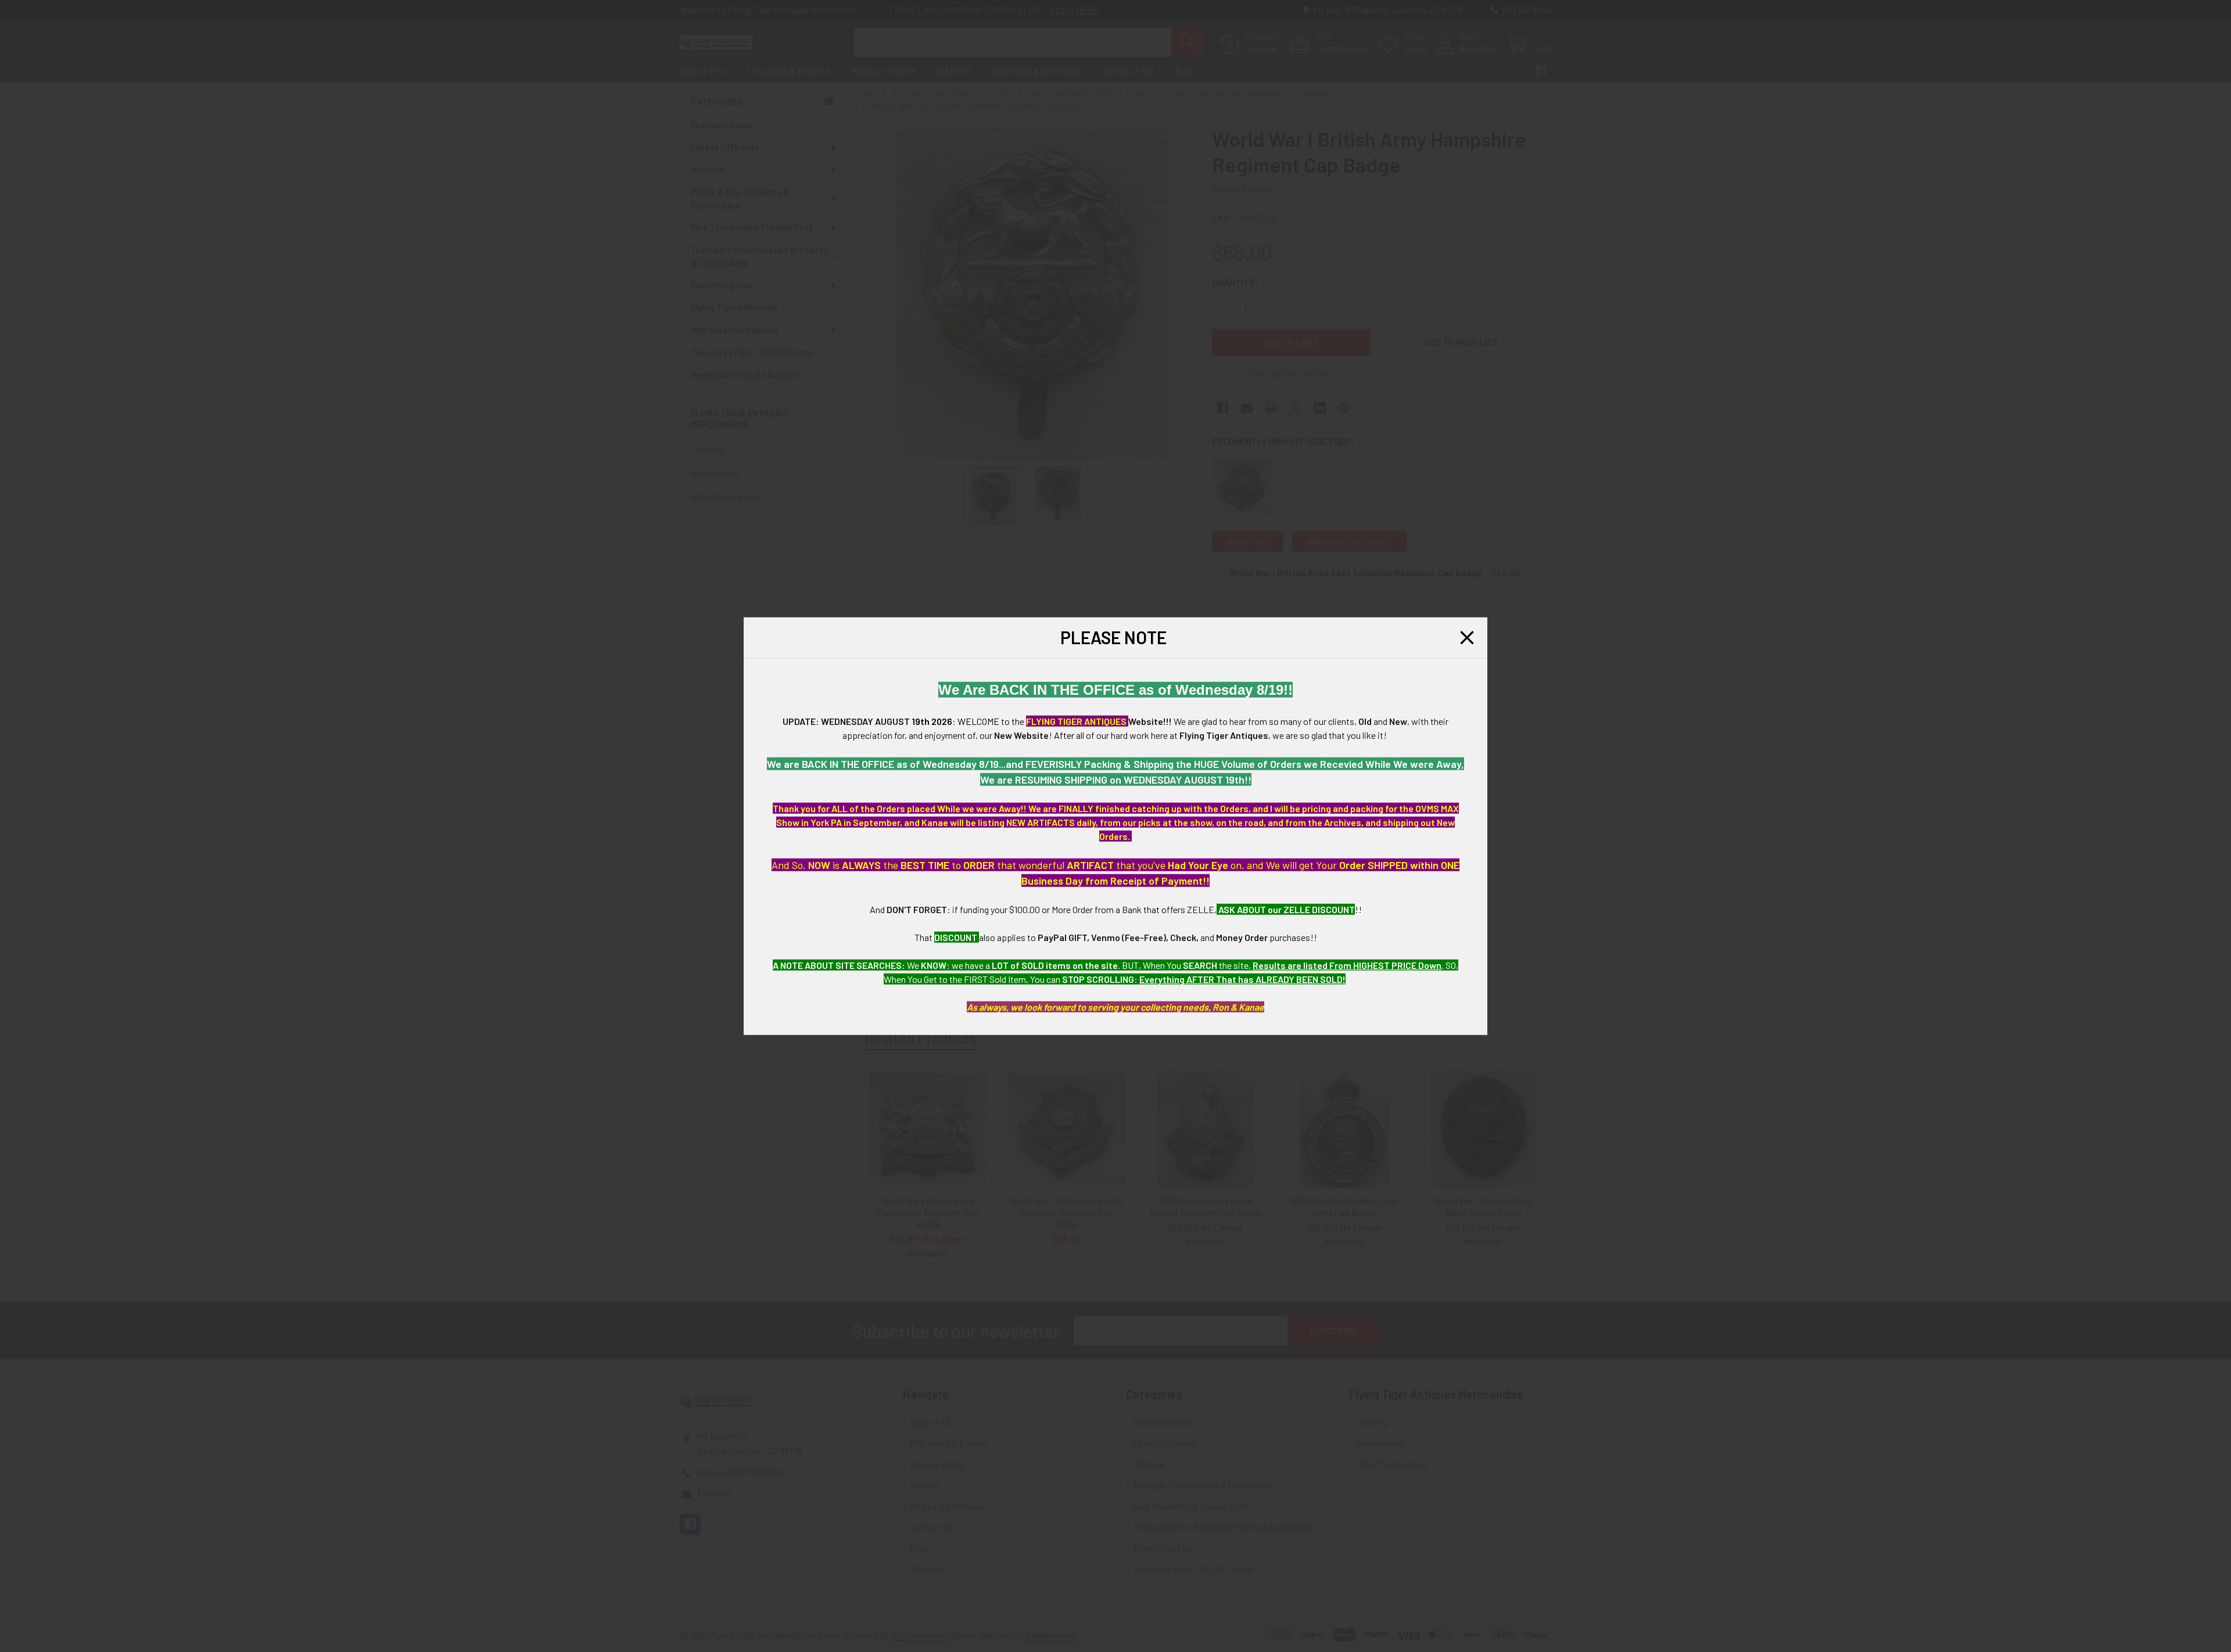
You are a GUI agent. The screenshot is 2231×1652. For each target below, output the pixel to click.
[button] (1467, 638)
